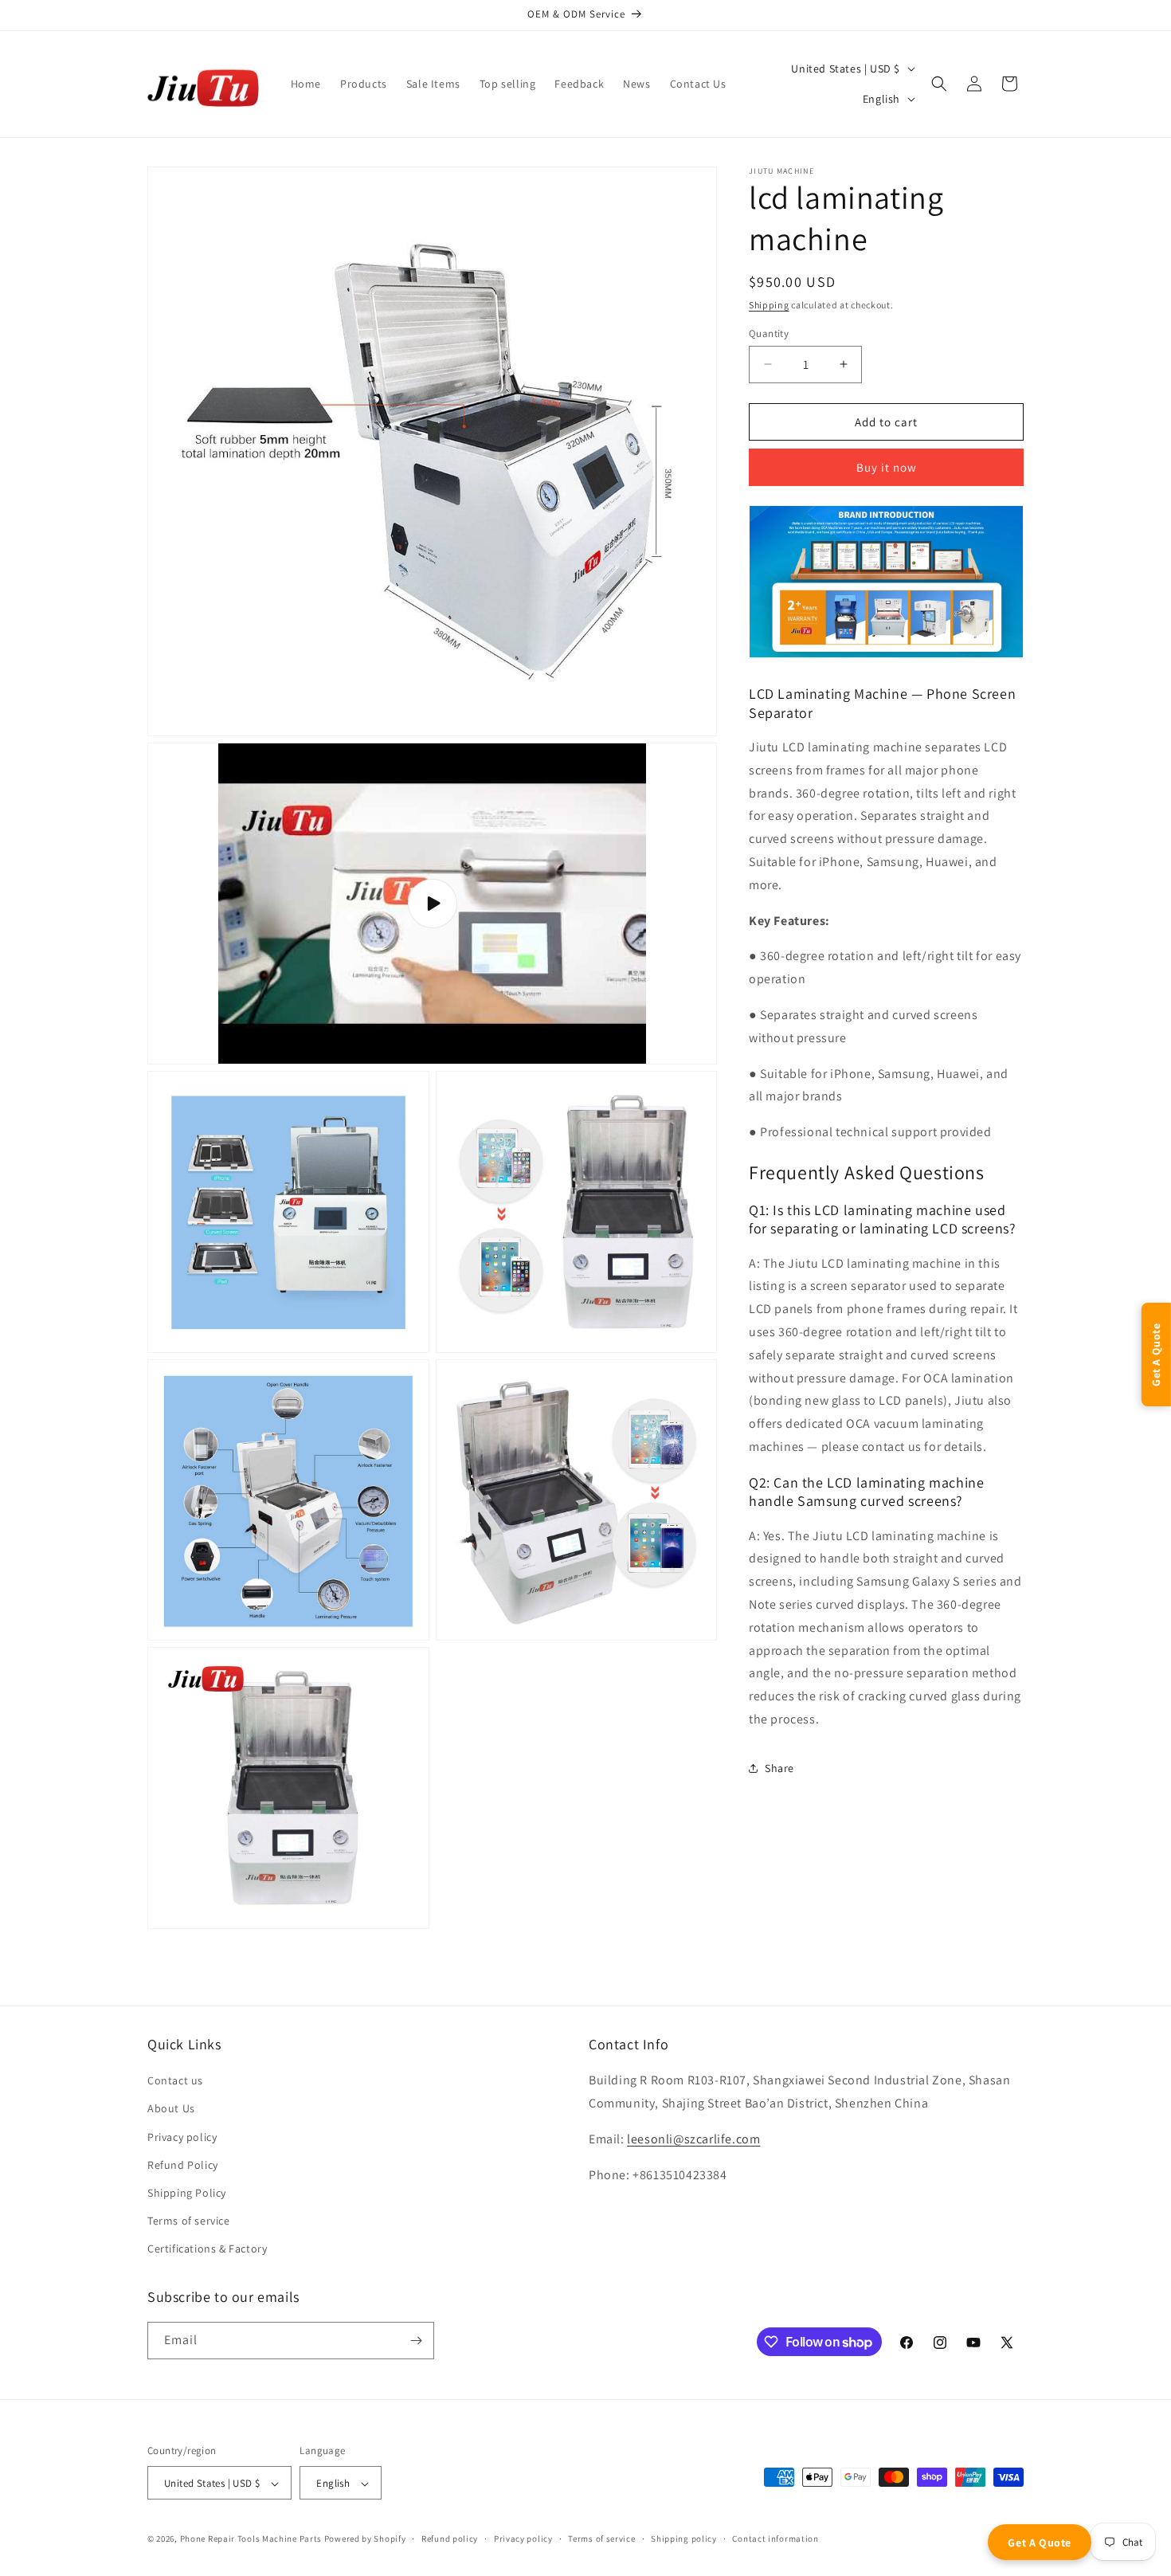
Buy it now (887, 467)
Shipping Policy (187, 2193)
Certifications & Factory (207, 2249)
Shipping (769, 305)
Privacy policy (182, 2137)
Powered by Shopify (365, 2539)
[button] (939, 84)
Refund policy (450, 2539)
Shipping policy (684, 2539)
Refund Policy (183, 2165)
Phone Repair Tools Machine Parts (251, 2539)
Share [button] (779, 1767)
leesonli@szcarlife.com (693, 2139)
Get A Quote (1040, 2543)
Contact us (175, 2080)
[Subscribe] (416, 2341)
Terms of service (189, 2221)
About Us (171, 2109)
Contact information (775, 2539)
